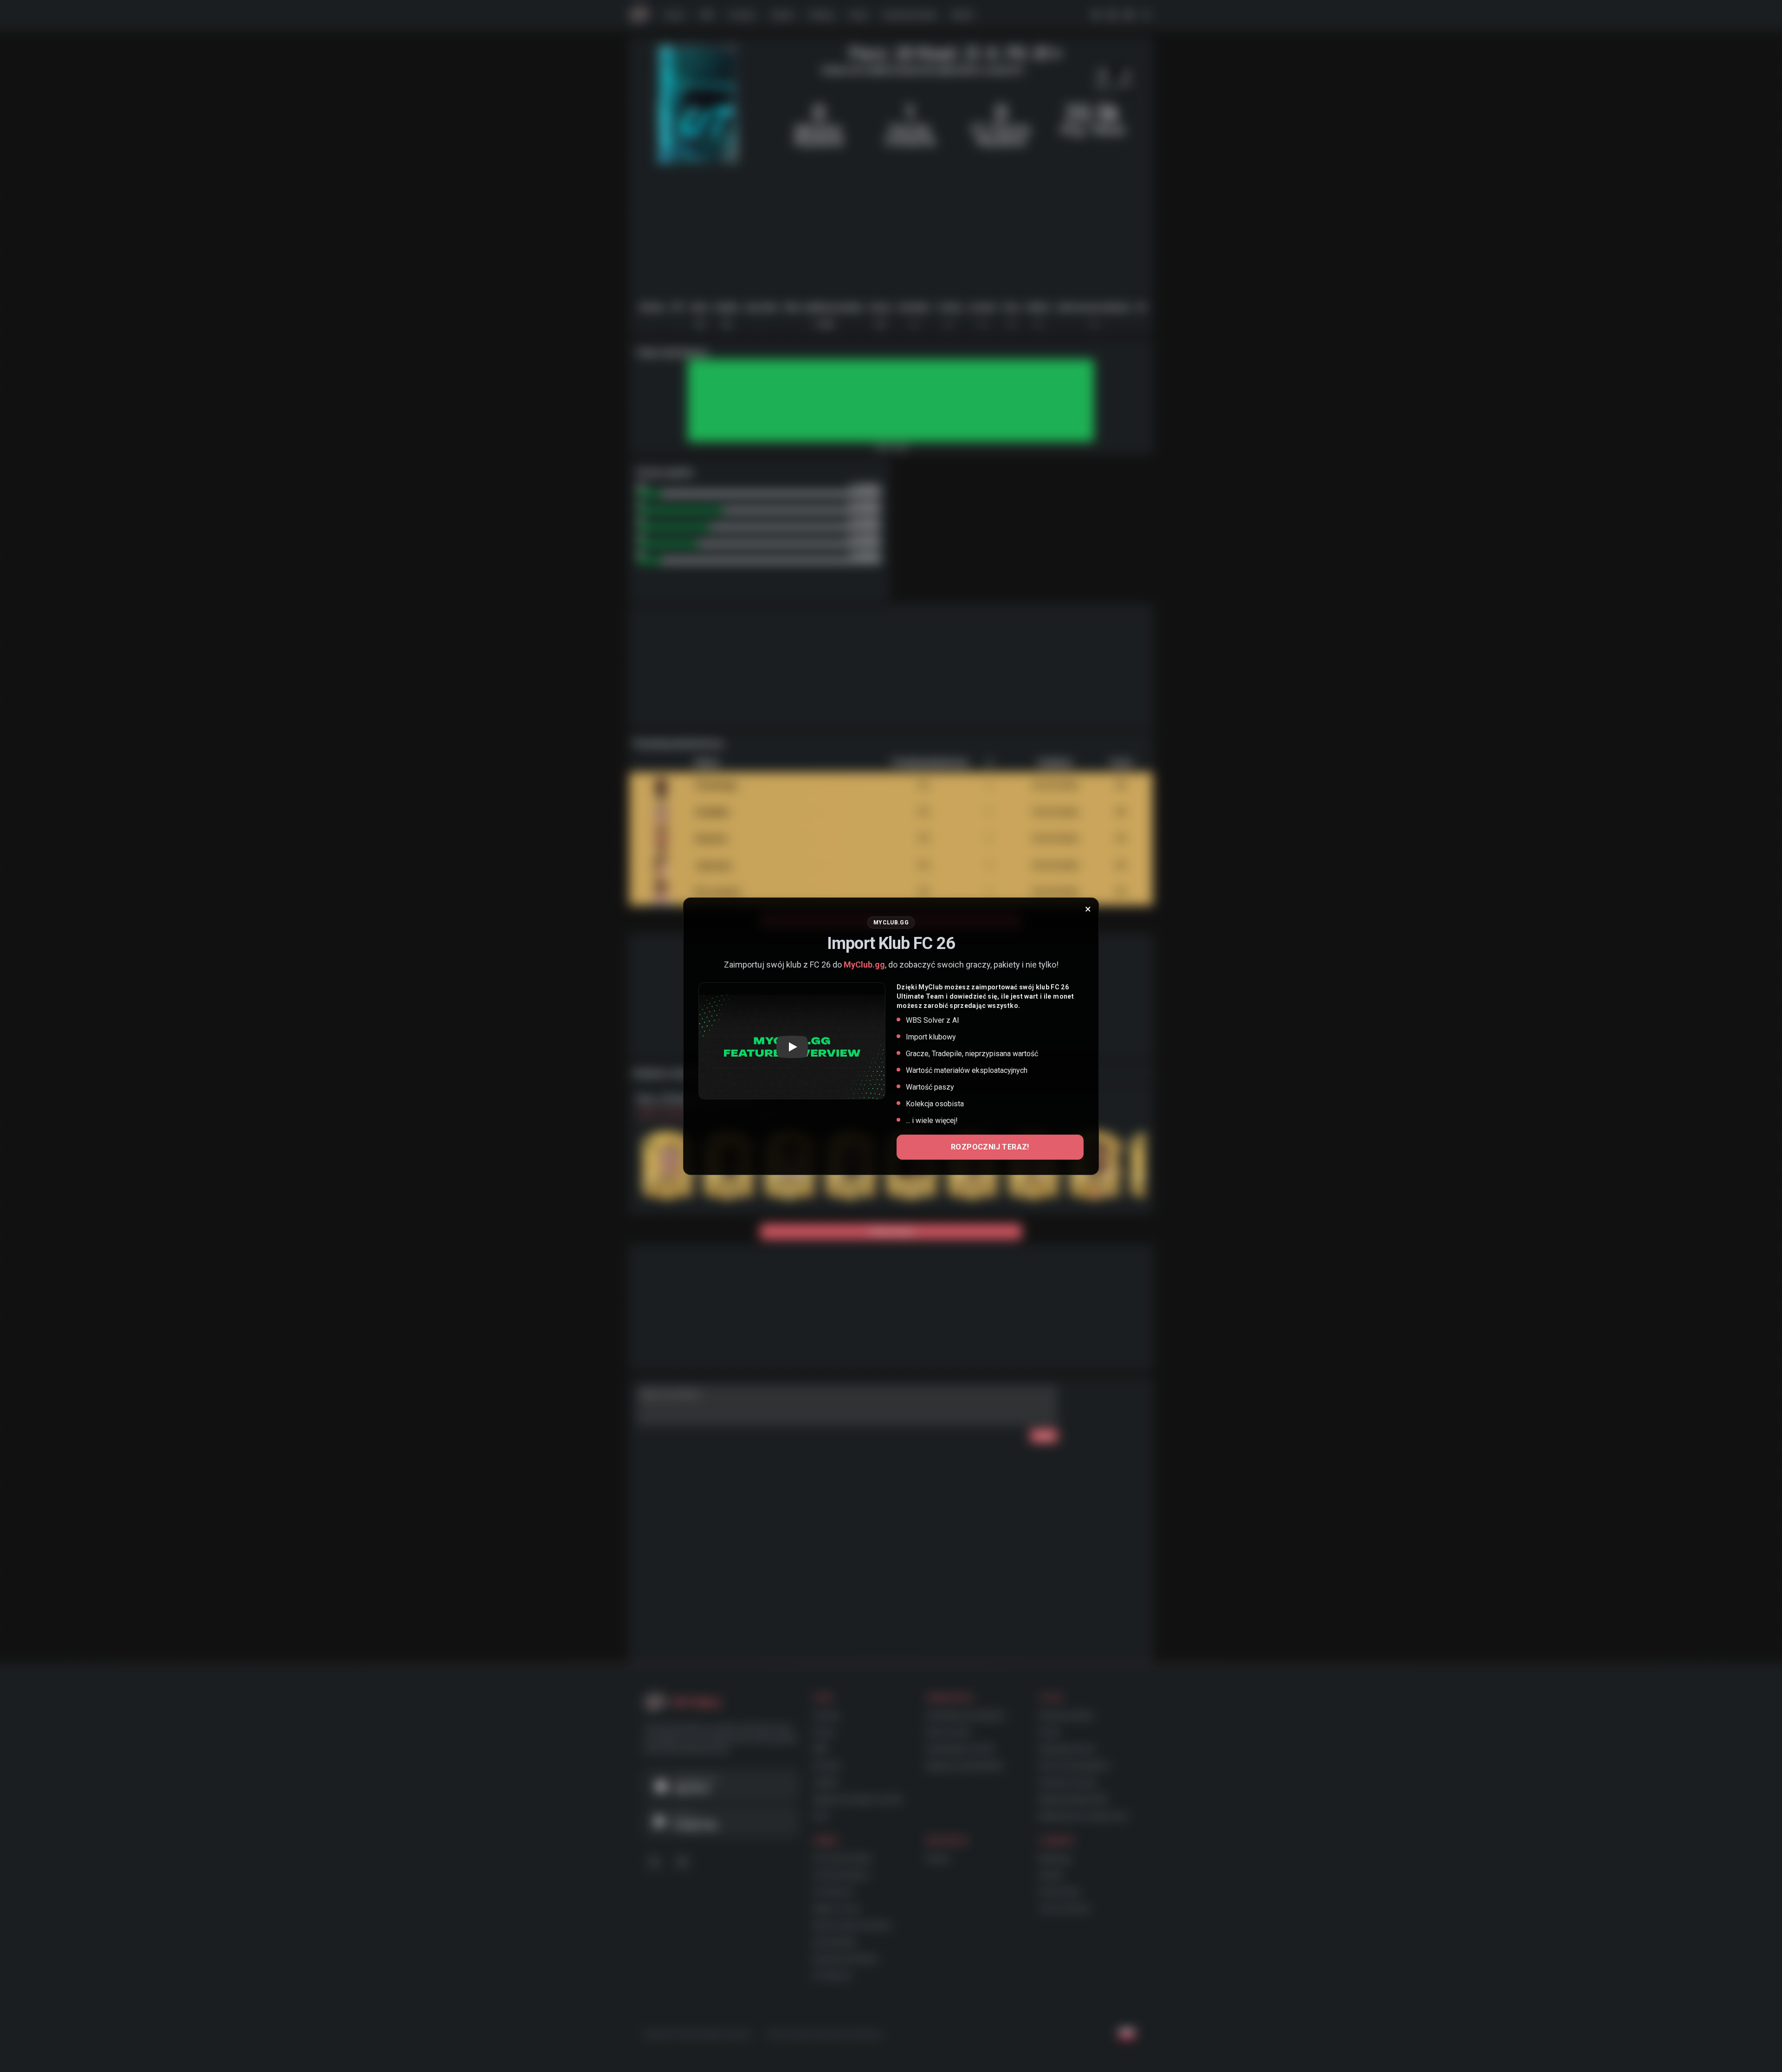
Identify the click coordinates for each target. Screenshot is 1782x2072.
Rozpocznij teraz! (990, 1147)
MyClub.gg (864, 965)
